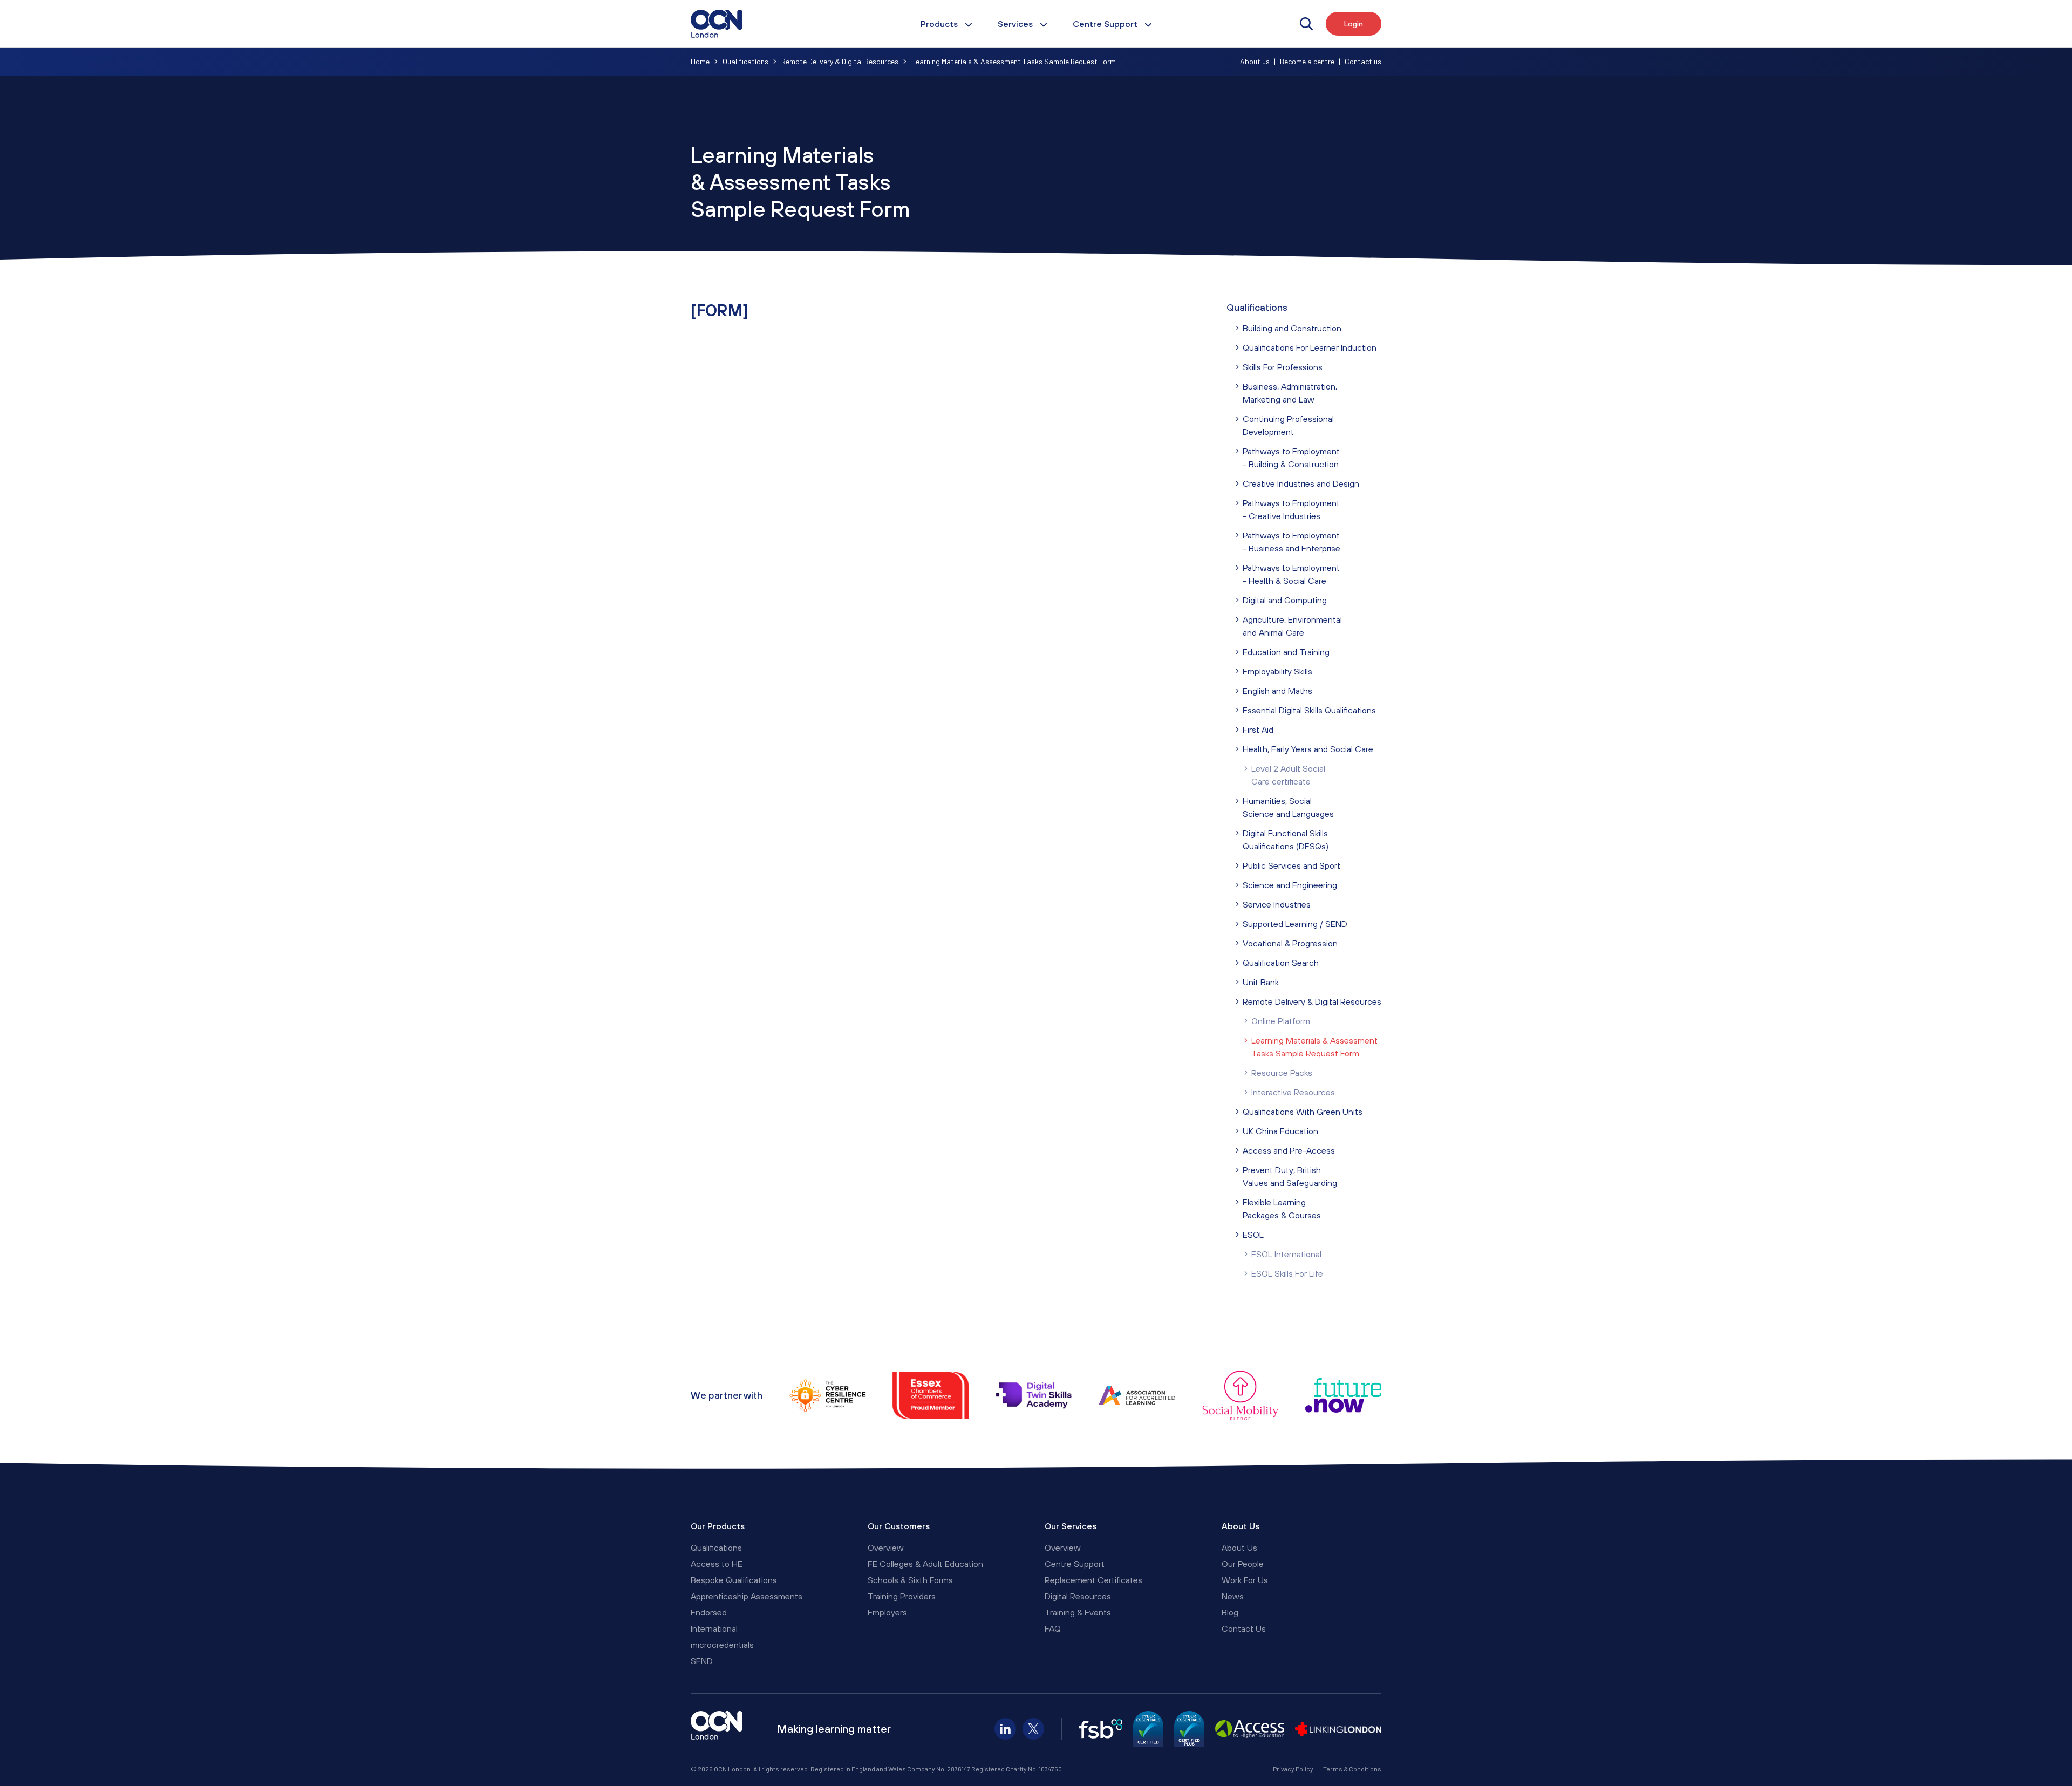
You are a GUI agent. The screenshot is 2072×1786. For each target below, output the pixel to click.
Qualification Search (1281, 963)
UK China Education (1280, 1131)
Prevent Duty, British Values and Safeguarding (1290, 1176)
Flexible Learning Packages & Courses (1282, 1209)
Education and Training (1286, 652)
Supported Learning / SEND (1295, 924)
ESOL (1253, 1235)
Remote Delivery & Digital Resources (1312, 1001)
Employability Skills (1277, 671)
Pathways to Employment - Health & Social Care (1291, 574)
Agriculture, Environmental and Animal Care (1292, 626)
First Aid (1258, 730)
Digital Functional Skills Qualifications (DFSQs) (1286, 840)
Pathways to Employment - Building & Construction (1291, 458)
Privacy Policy (1293, 1769)
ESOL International (1286, 1254)
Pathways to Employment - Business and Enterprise (1291, 542)
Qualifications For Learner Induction (1310, 347)
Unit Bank (1261, 982)
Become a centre (1307, 61)
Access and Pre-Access (1289, 1150)
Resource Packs (1282, 1073)
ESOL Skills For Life (1287, 1273)
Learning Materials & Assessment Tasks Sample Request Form (1314, 1047)
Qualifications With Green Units (1303, 1112)
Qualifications (1257, 307)
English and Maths (1277, 691)
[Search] (1306, 24)
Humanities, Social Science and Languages (1288, 807)
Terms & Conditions (1352, 1769)
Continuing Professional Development (1288, 425)
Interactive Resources (1293, 1092)
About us (1255, 61)
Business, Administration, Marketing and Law (1290, 393)
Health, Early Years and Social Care (1308, 749)
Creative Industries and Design (1301, 483)
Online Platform (1281, 1021)
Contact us (1363, 61)
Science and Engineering (1290, 885)
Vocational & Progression (1290, 943)
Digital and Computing (1285, 600)
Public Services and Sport (1291, 865)
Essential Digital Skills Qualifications (1309, 710)
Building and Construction (1292, 328)
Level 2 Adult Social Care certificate (1288, 775)
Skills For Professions (1283, 367)
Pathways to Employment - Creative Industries (1291, 509)
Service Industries (1277, 904)
